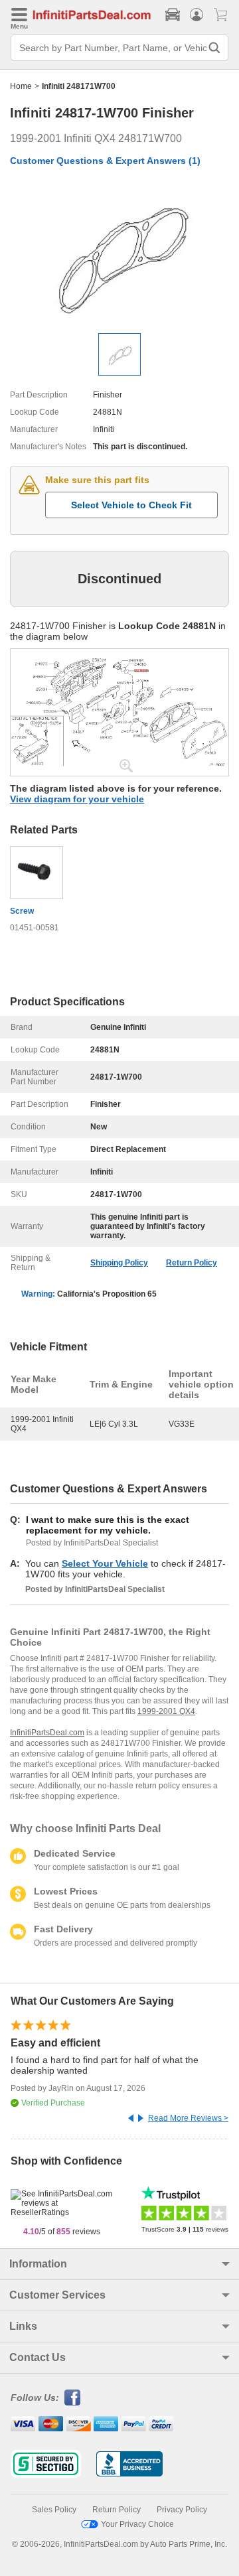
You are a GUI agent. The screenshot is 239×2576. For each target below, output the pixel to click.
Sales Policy (54, 2510)
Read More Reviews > (188, 2118)
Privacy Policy (182, 2510)
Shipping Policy (119, 1263)
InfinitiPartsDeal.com (47, 1733)
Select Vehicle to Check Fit (131, 505)
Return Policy (192, 1263)
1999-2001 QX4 (166, 1711)
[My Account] (197, 15)
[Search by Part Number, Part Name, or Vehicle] (214, 48)
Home (21, 86)
